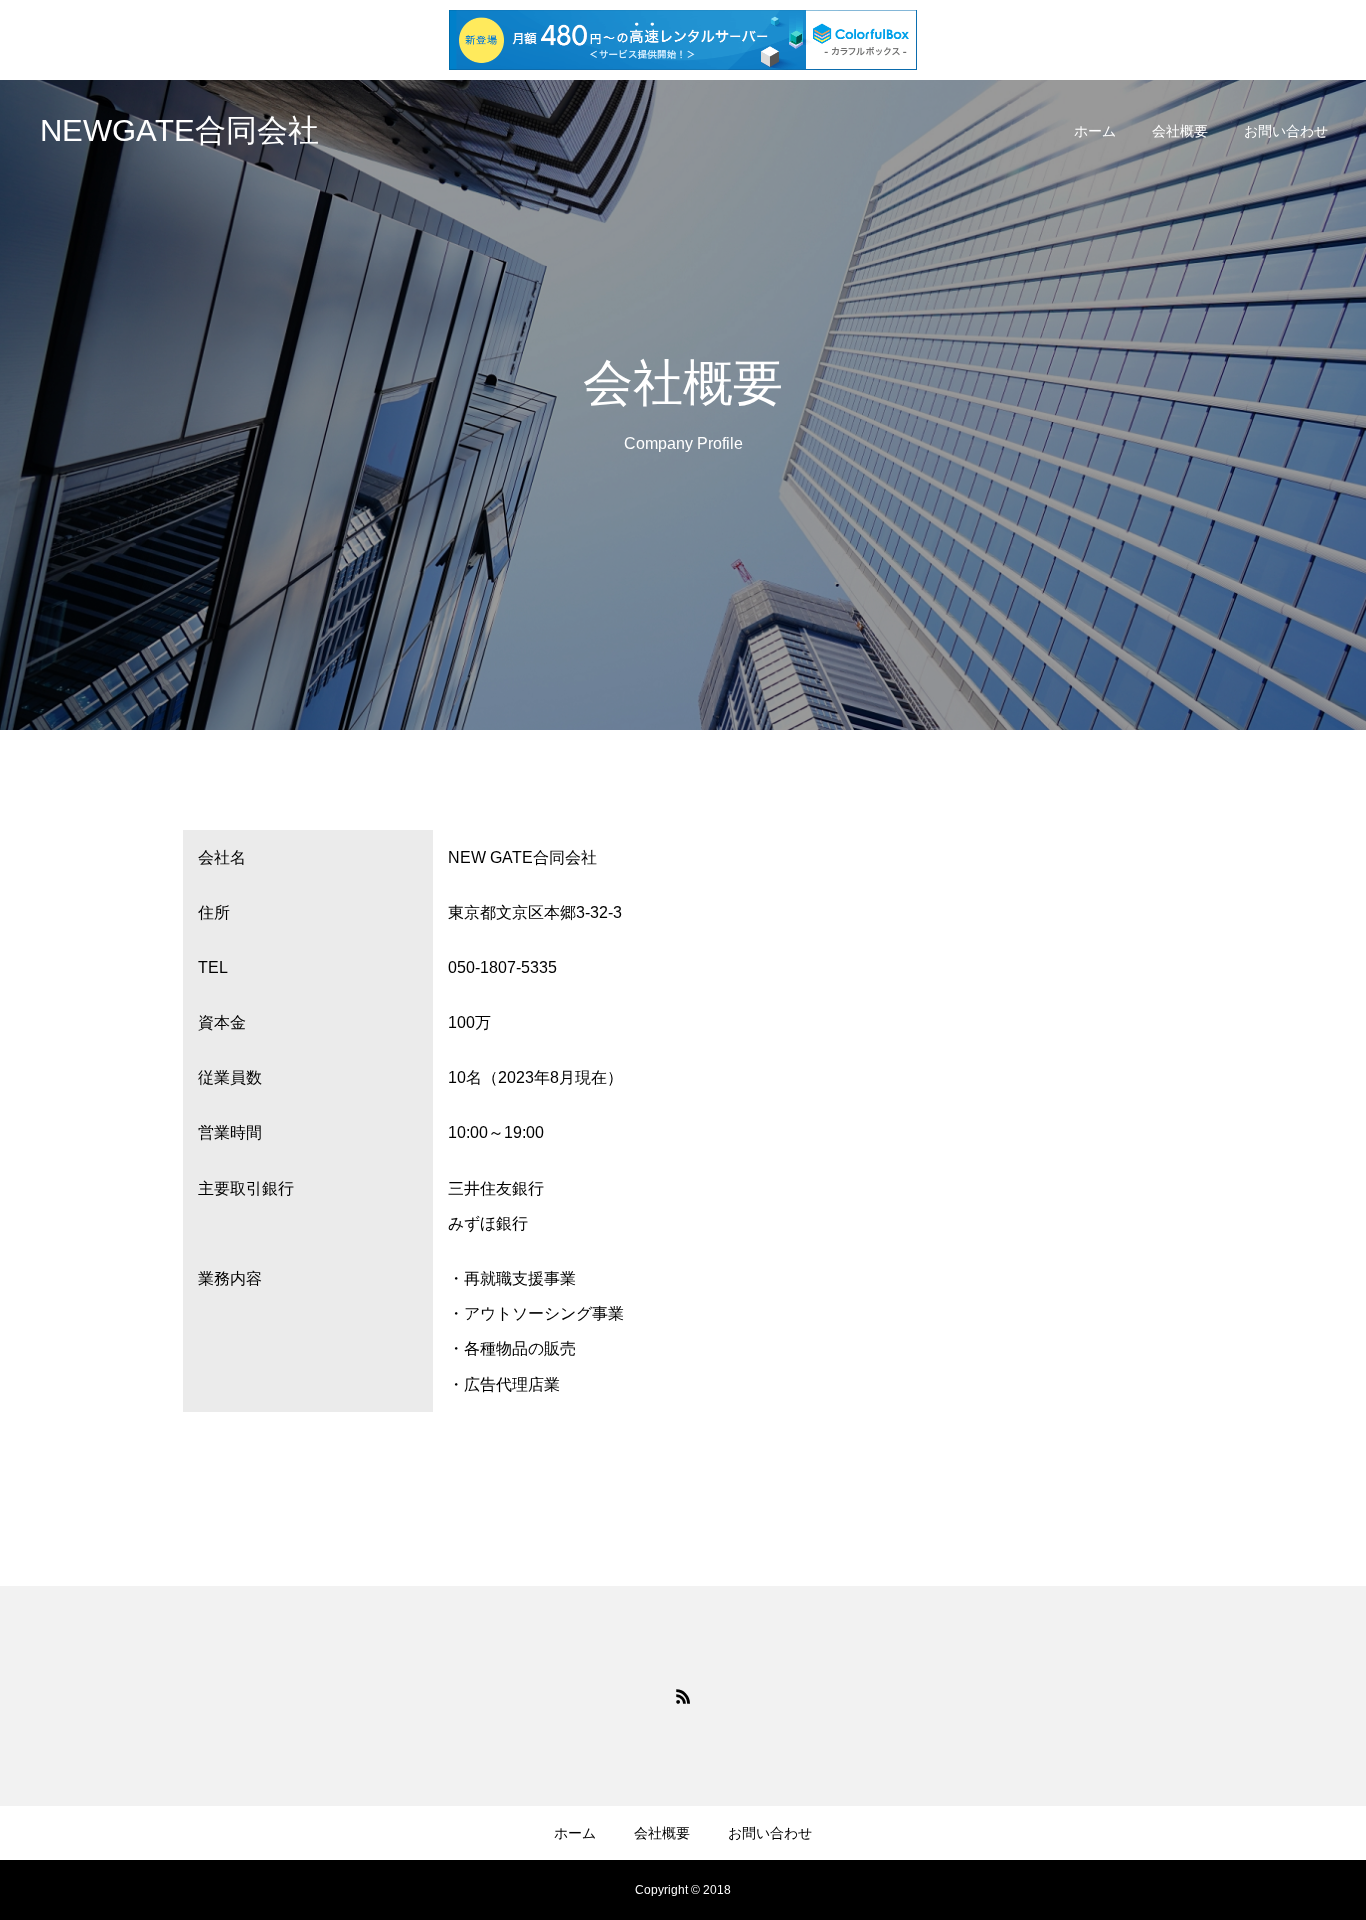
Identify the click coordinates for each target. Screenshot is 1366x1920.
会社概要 (1180, 131)
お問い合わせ (1286, 131)
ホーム (1095, 131)
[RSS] (683, 1696)
